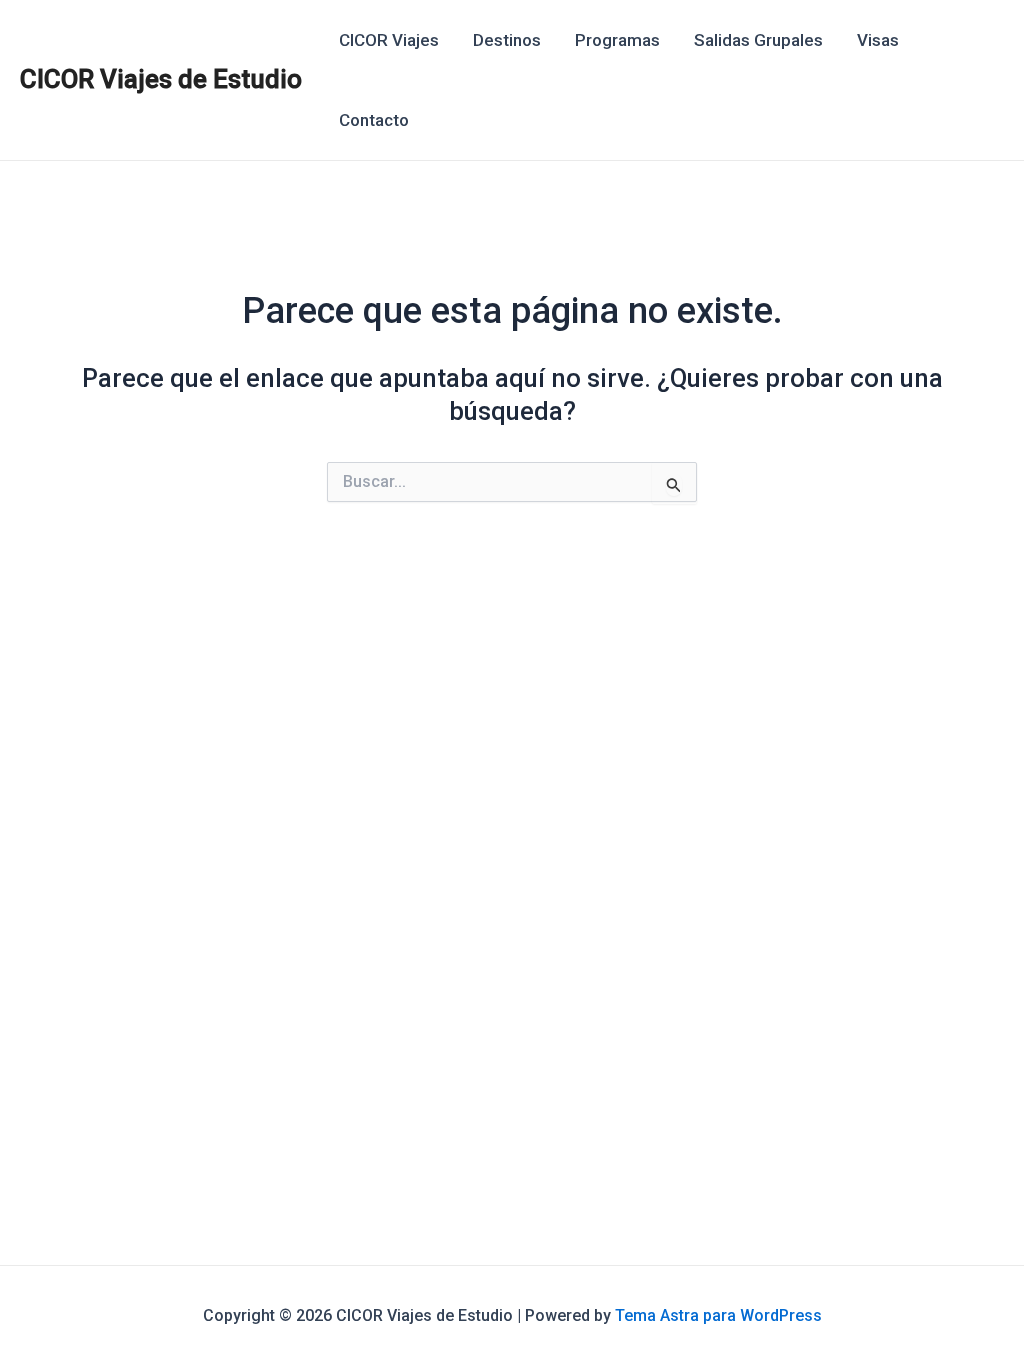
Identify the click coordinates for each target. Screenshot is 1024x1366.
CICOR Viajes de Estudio (161, 79)
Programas (617, 40)
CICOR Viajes (389, 40)
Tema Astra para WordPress (718, 1315)
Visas (878, 40)
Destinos (507, 40)
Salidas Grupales (758, 40)
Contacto (374, 120)
